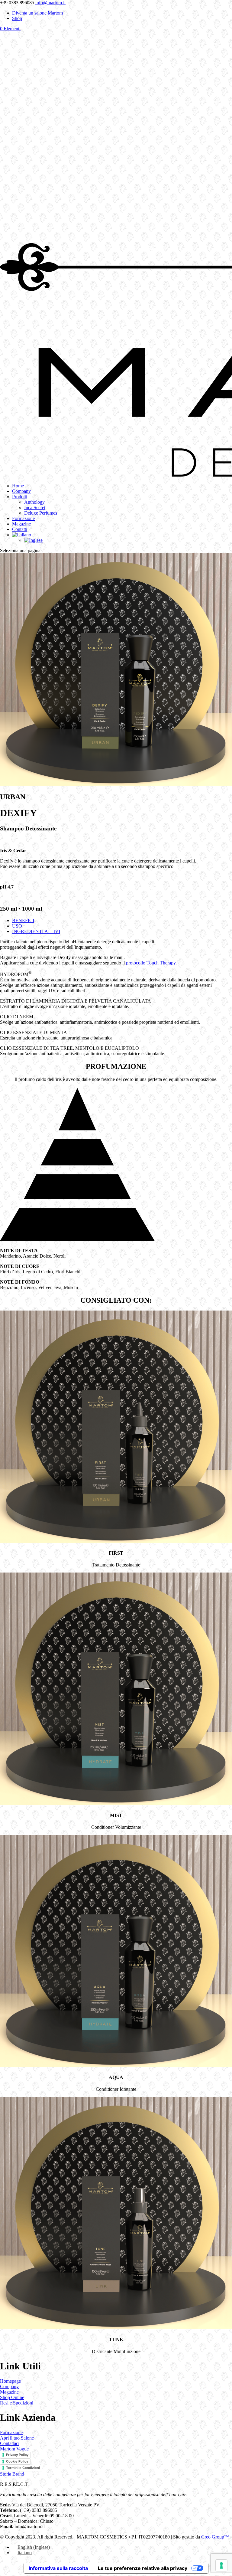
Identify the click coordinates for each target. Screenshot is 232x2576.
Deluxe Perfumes (41, 513)
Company (21, 491)
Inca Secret (35, 507)
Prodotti (20, 497)
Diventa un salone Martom (37, 13)
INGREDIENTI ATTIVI (36, 931)
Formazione (23, 518)
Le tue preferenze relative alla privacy (143, 2568)
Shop (17, 18)
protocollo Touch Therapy (151, 963)
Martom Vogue (14, 2449)
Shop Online (12, 2397)
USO (17, 926)
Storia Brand (12, 2474)
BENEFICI (23, 920)
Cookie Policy (17, 2461)
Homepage (10, 2381)
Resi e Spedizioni (17, 2403)
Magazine (21, 524)
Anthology (34, 502)
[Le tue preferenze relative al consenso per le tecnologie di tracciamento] (221, 2565)
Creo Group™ (215, 2537)
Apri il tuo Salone (17, 2438)
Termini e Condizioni (23, 2468)
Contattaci (10, 2443)
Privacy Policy (17, 2455)
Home (18, 486)
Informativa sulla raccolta (58, 2568)
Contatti (20, 529)
